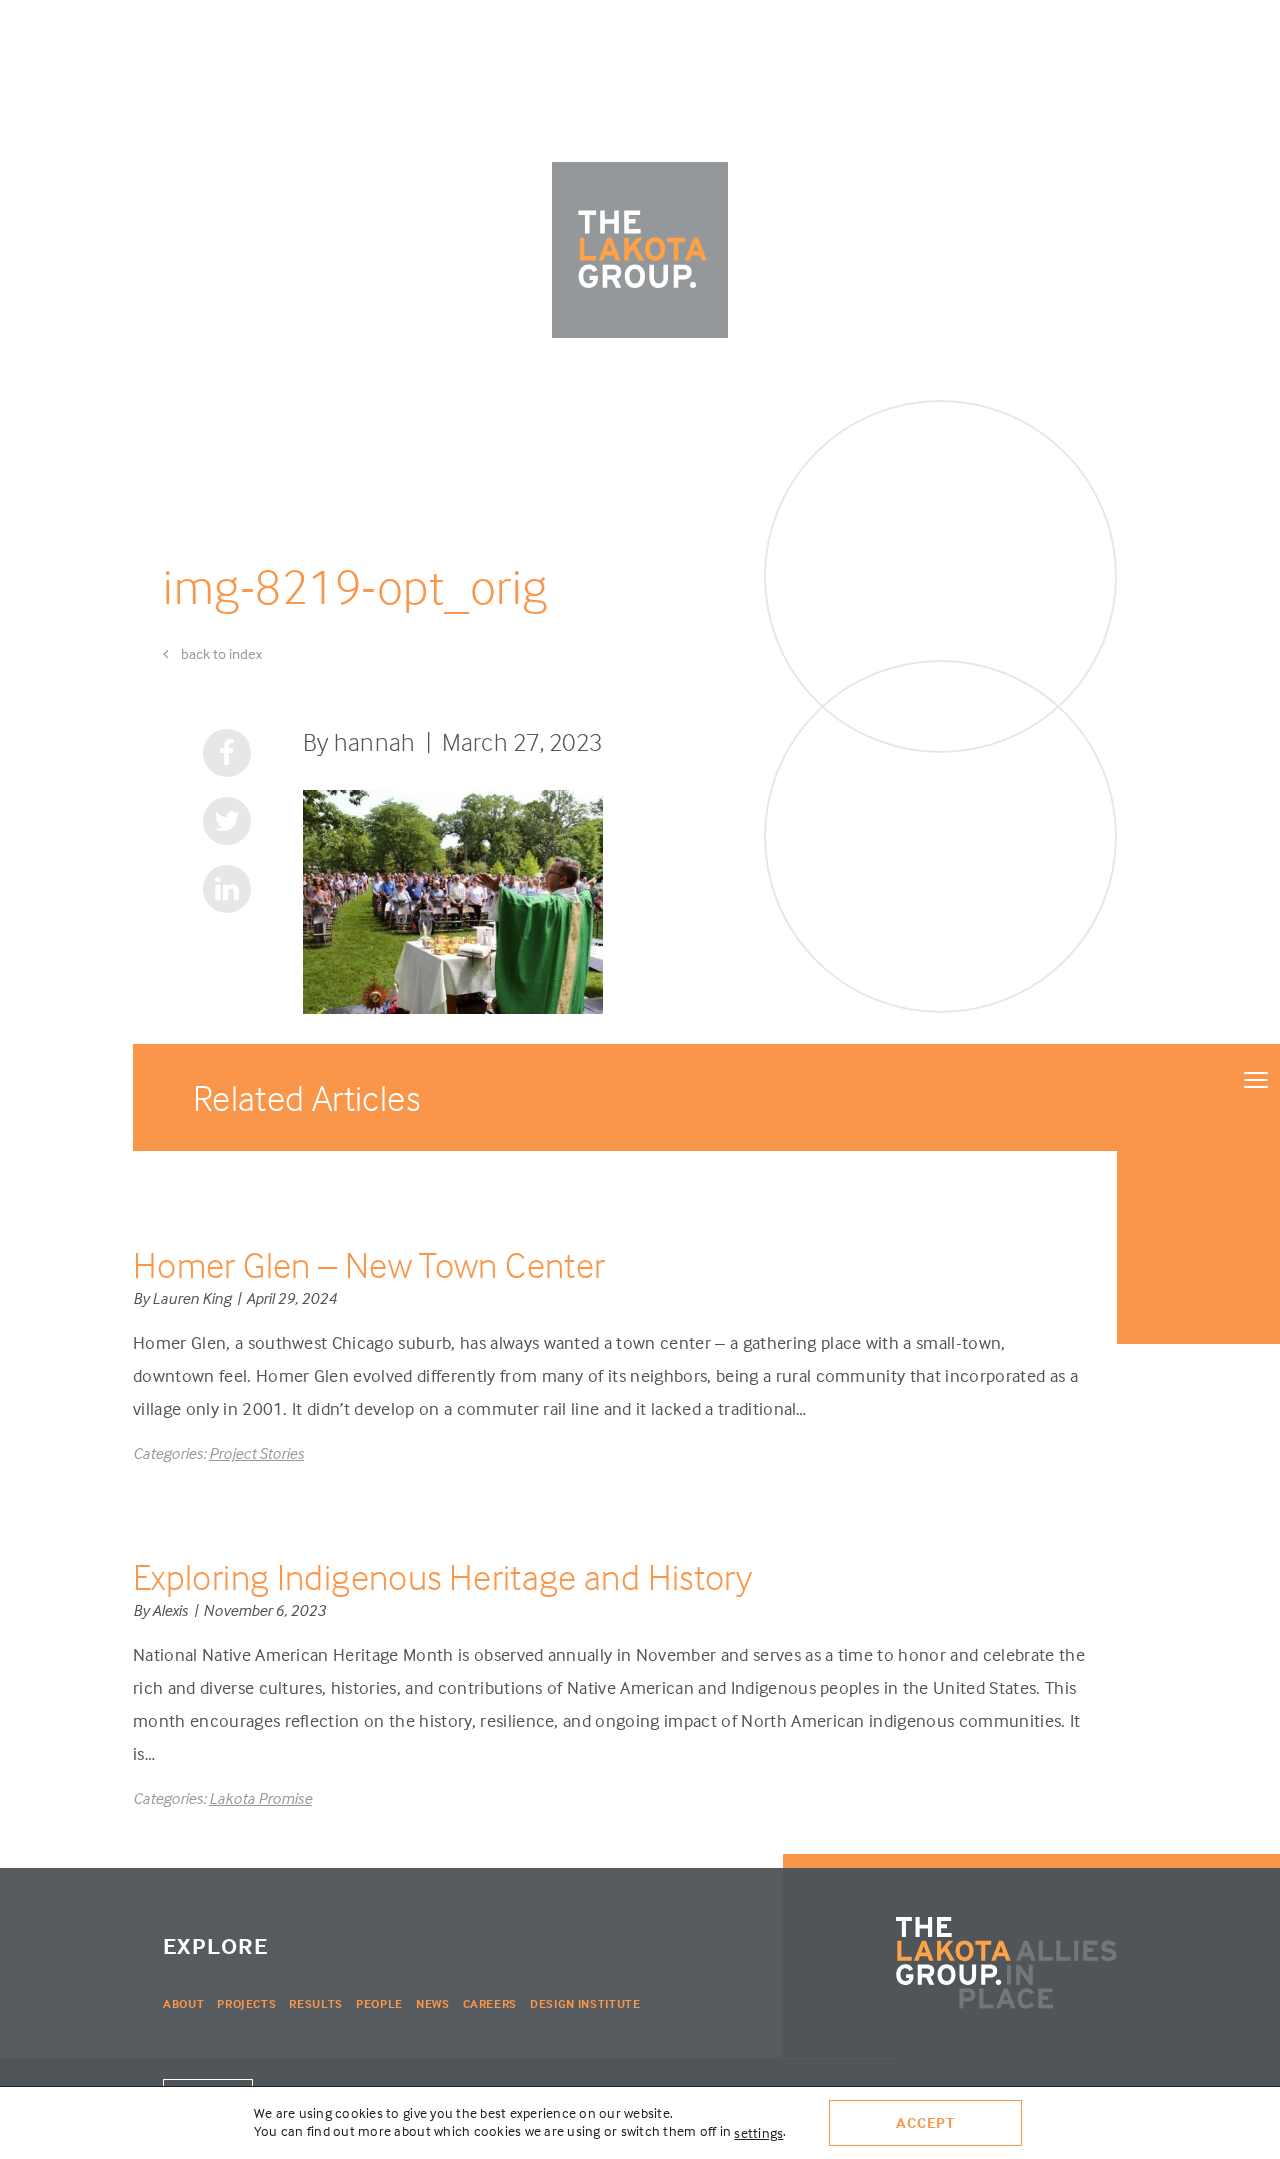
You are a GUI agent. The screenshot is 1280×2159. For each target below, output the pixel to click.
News (433, 2003)
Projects (246, 2003)
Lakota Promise (260, 1798)
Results (316, 2003)
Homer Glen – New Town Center (369, 1264)
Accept (925, 2122)
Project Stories (256, 1453)
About (183, 2003)
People (379, 2003)
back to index (220, 653)
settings (758, 2132)
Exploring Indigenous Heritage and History (442, 1576)
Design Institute (585, 2003)
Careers (490, 2003)
